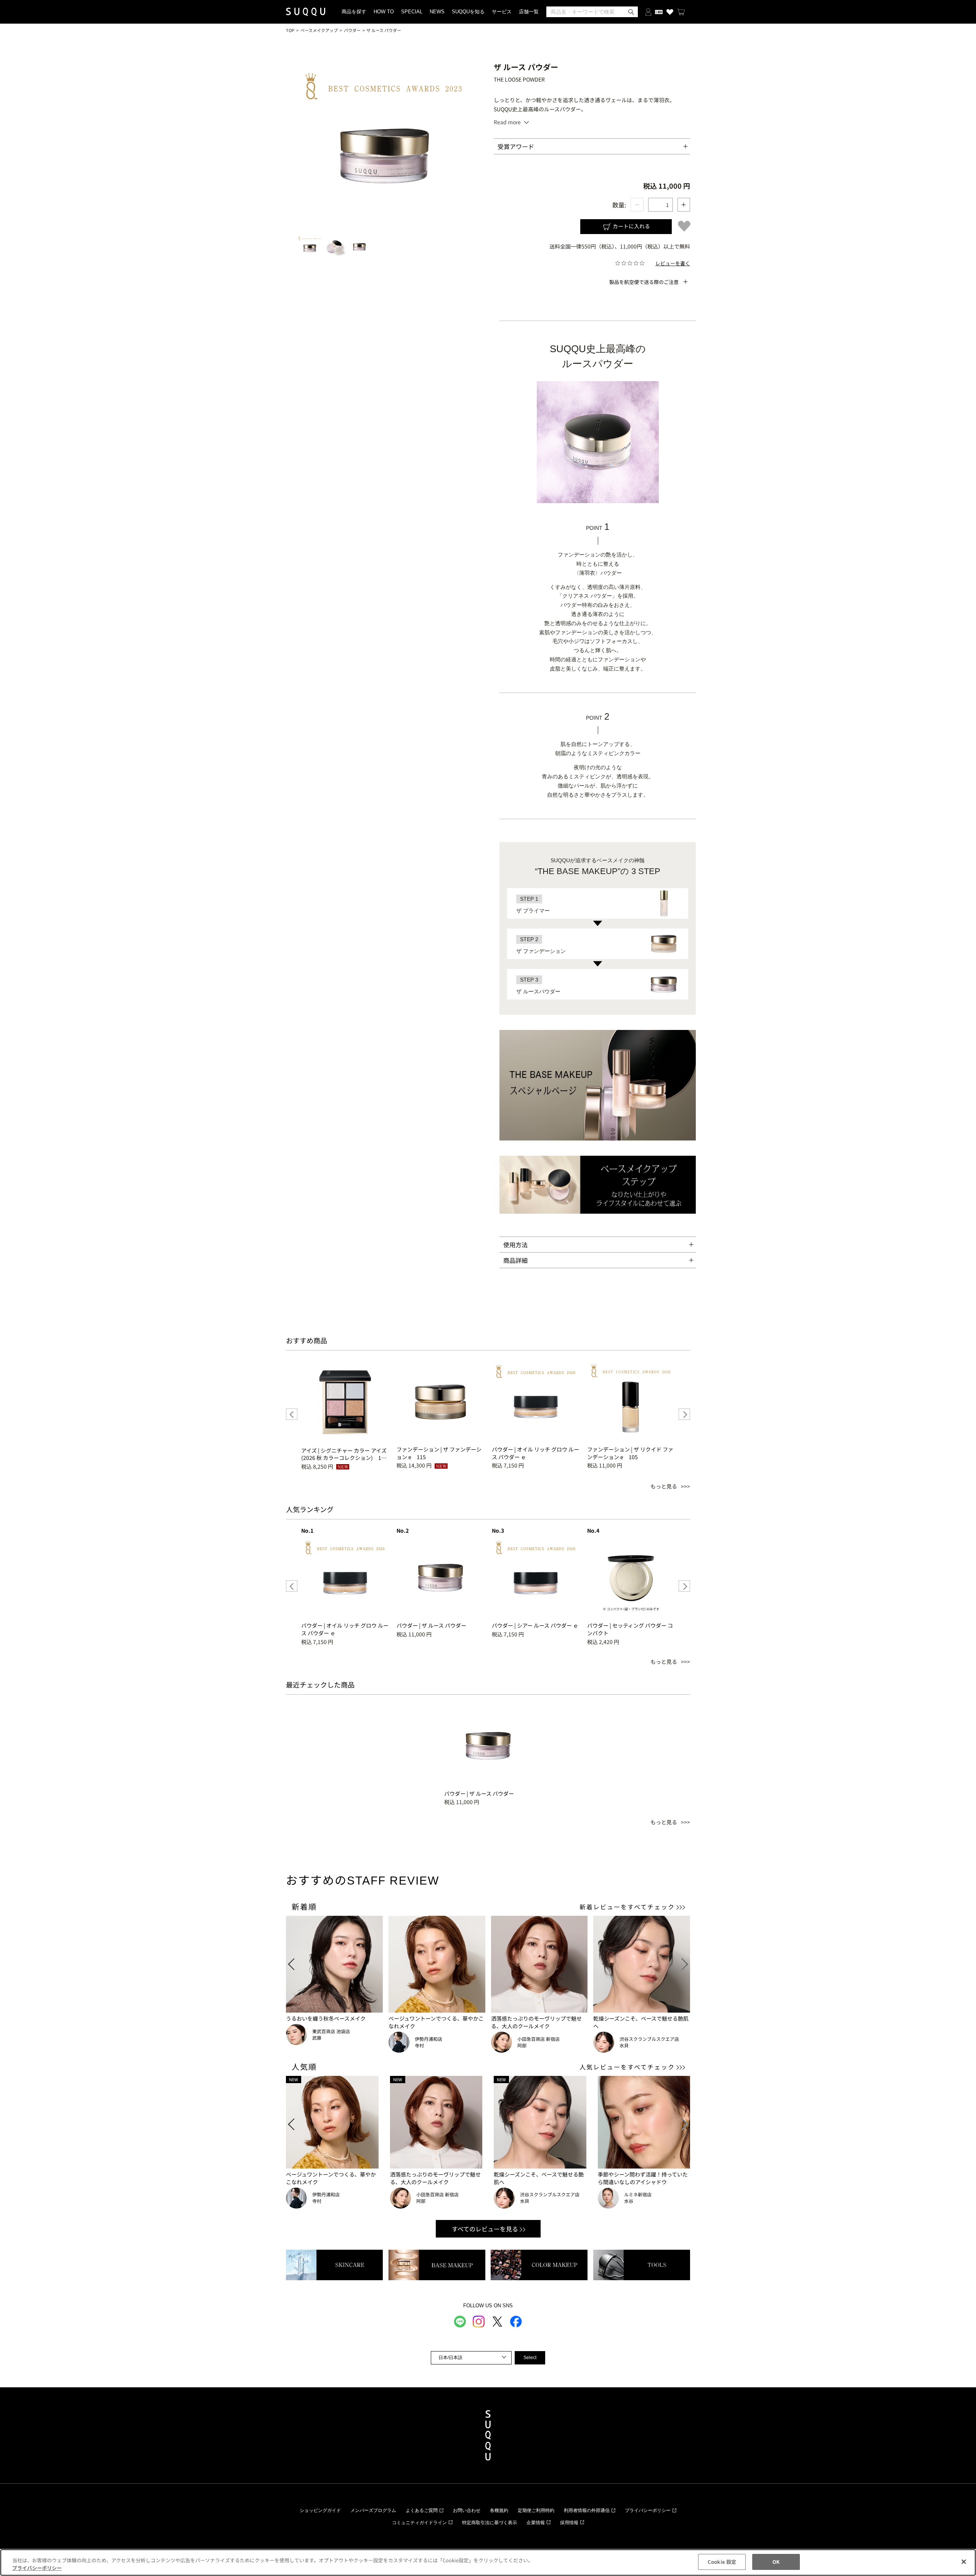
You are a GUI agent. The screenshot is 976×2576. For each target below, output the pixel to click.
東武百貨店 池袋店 (331, 2031)
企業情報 (536, 2523)
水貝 (624, 2045)
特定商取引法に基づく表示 (490, 2523)
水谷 (629, 2201)
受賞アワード (516, 146)
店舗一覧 (529, 12)
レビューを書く (673, 263)
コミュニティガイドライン (419, 2523)
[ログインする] (648, 12)
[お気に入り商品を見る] (670, 12)
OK (776, 2562)
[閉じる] (964, 2562)
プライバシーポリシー (648, 2510)
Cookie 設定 (722, 2562)
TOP (290, 30)
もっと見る (664, 1486)
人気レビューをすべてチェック (627, 2067)
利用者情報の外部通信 (587, 2510)
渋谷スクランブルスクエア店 (649, 2039)
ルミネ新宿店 (638, 2194)
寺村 (419, 2045)
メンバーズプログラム (373, 2510)
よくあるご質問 (422, 2510)
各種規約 (499, 2510)
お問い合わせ (467, 2510)
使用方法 (515, 1245)
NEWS (437, 12)
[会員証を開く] (659, 12)
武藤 (317, 2038)
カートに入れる (631, 226)
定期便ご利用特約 (536, 2510)
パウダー (352, 30)
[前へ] (292, 1414)
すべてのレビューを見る (485, 2229)
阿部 (522, 2045)
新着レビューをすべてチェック (627, 1907)
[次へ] (684, 1414)
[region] (488, 2562)
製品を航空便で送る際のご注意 (644, 282)
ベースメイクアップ (319, 30)
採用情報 (569, 2523)
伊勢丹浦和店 (429, 2039)
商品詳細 (515, 1260)
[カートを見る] (681, 12)
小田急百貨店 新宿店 (539, 2039)
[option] (345, 1414)
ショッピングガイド (320, 2510)
